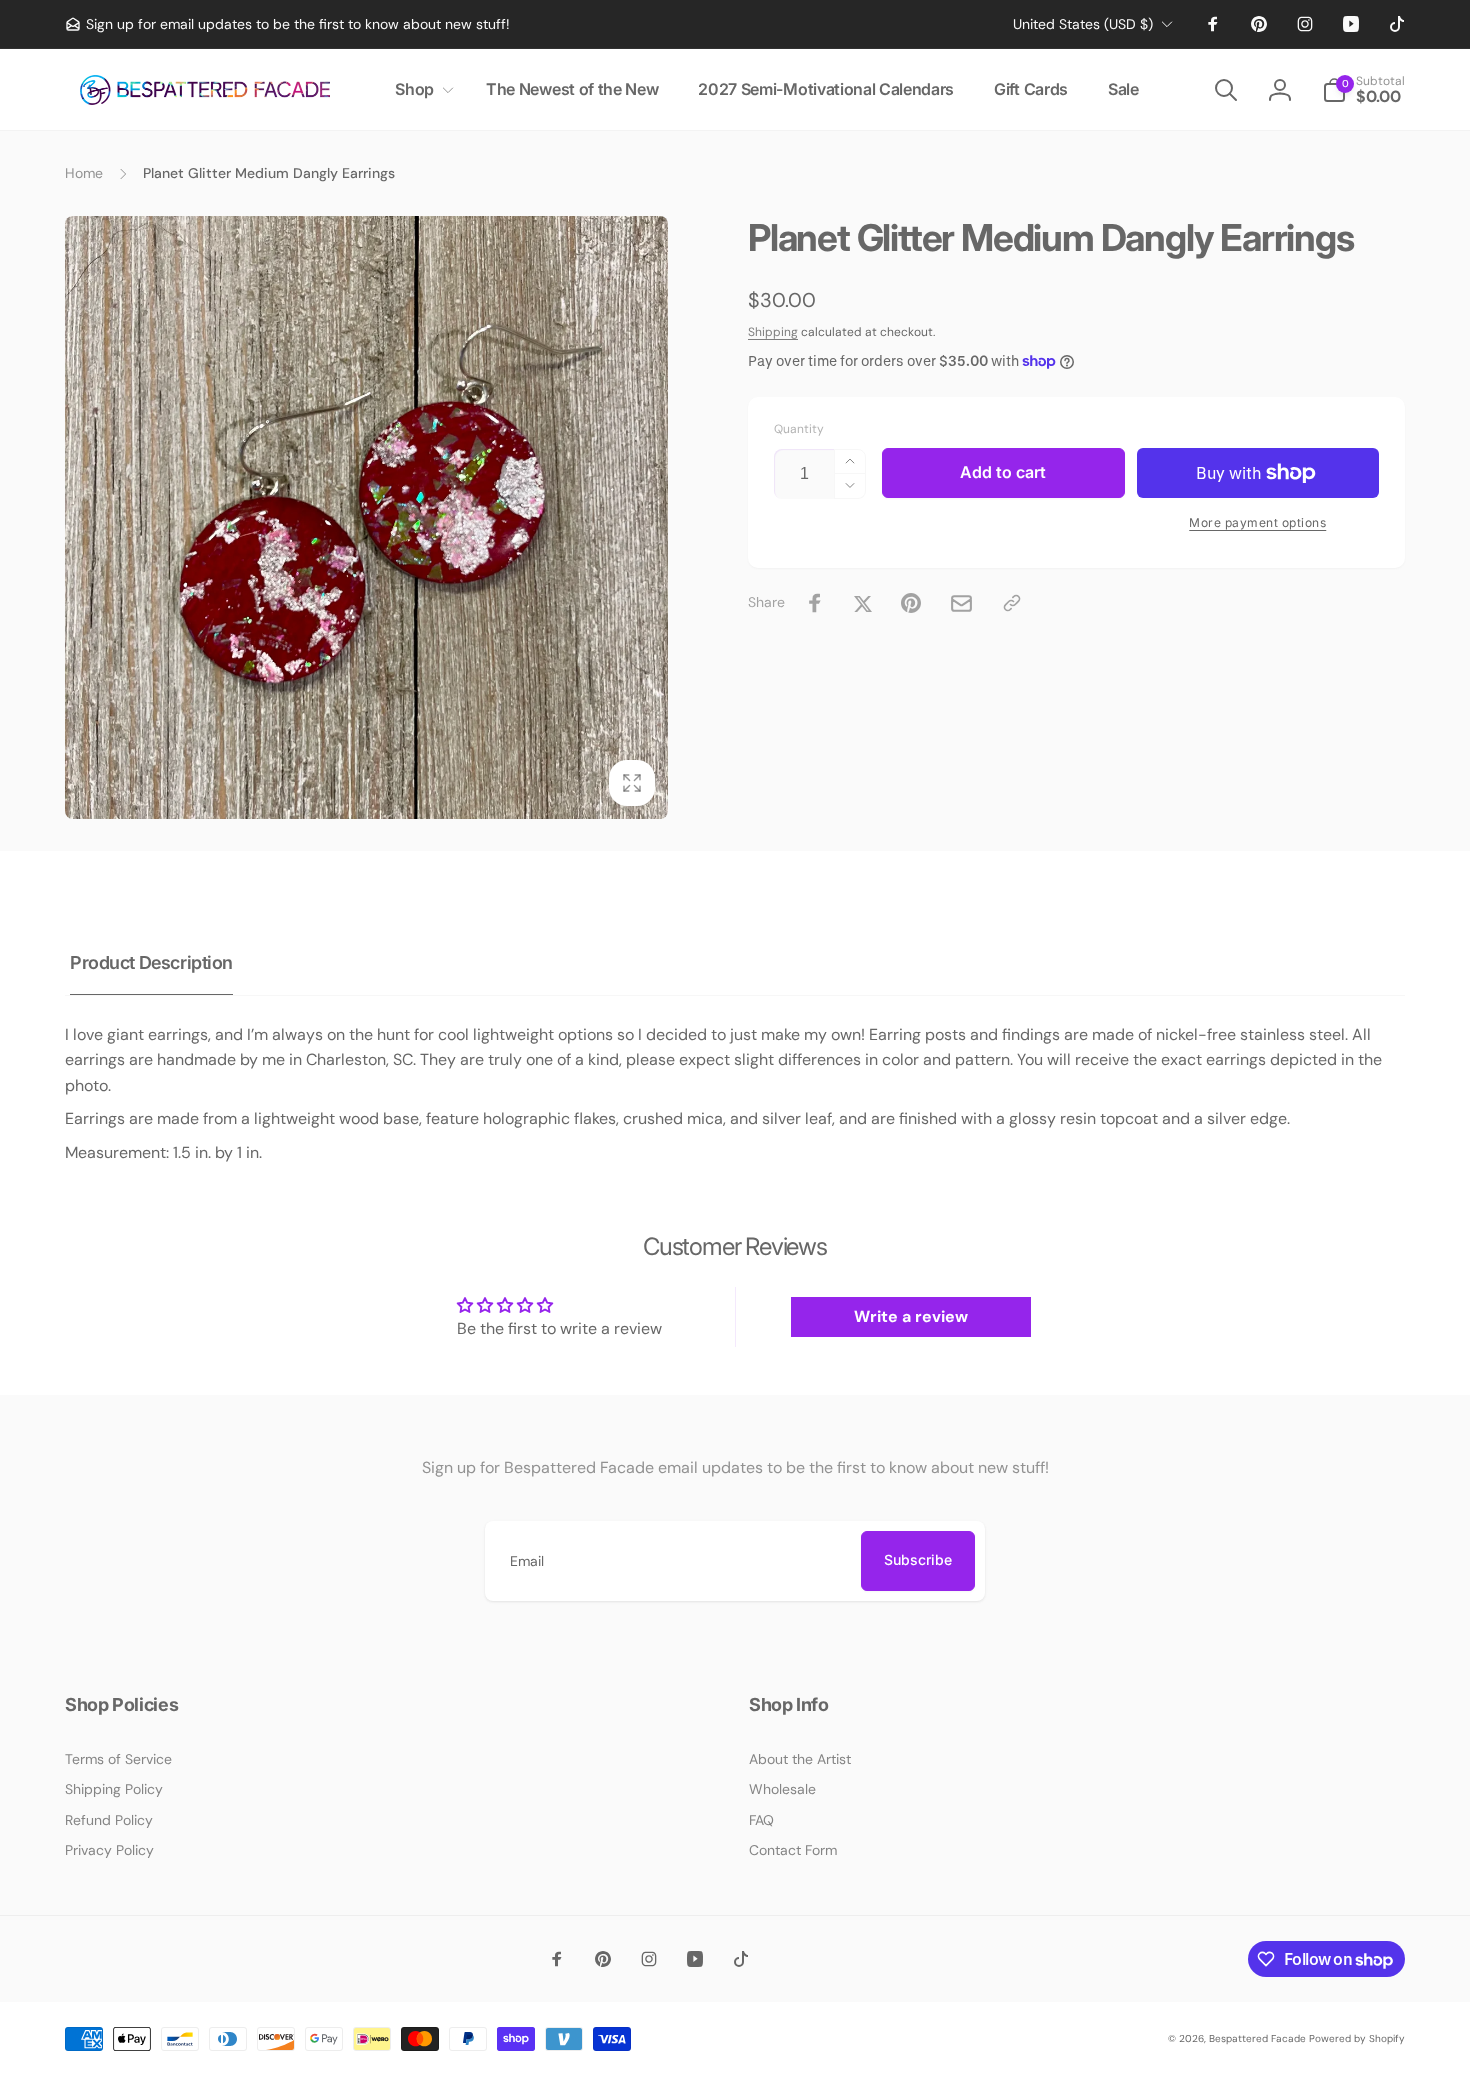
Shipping (773, 332)
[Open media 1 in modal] (366, 517)
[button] (420, 89)
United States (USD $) (1083, 24)
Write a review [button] (911, 1316)
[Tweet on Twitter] (863, 603)
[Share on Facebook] (815, 603)
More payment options (1257, 522)
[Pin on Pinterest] (911, 603)
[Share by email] (961, 603)
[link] (287, 24)
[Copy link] (1012, 603)
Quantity (799, 429)
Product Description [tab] (151, 962)
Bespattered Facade (1257, 2038)
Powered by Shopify (1357, 2038)
